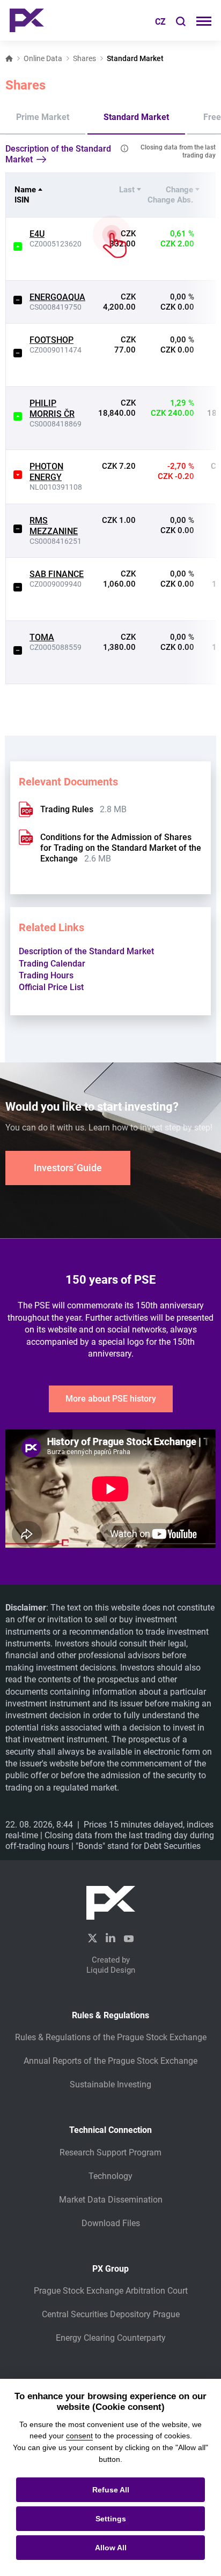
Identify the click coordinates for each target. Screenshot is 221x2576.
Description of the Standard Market (58, 154)
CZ (160, 22)
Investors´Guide (68, 1168)
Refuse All (111, 2490)
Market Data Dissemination (111, 2200)
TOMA (42, 637)
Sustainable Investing (110, 2084)
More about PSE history (111, 1399)
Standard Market (136, 117)
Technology (110, 2176)
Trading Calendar (52, 964)
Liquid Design (111, 1970)
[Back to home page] (27, 20)
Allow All (111, 2548)
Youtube (129, 1937)
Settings (111, 2519)
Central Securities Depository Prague (111, 2314)
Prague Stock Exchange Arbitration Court (111, 2291)
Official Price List (51, 987)
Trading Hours (46, 975)
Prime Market (43, 117)
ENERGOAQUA (57, 297)
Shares (84, 58)
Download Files (111, 2223)
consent (79, 2436)
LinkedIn (110, 1937)
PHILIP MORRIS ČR (52, 409)
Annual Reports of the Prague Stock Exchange (110, 2061)
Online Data (43, 58)
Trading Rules (67, 809)
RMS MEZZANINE (54, 526)
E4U (37, 234)
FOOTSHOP (51, 340)
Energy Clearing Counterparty (111, 2338)
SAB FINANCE (57, 574)
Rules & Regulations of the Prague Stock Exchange (111, 2037)
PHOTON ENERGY (46, 472)
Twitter (92, 1938)
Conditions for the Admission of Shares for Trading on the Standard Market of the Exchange (121, 848)
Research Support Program (110, 2152)
